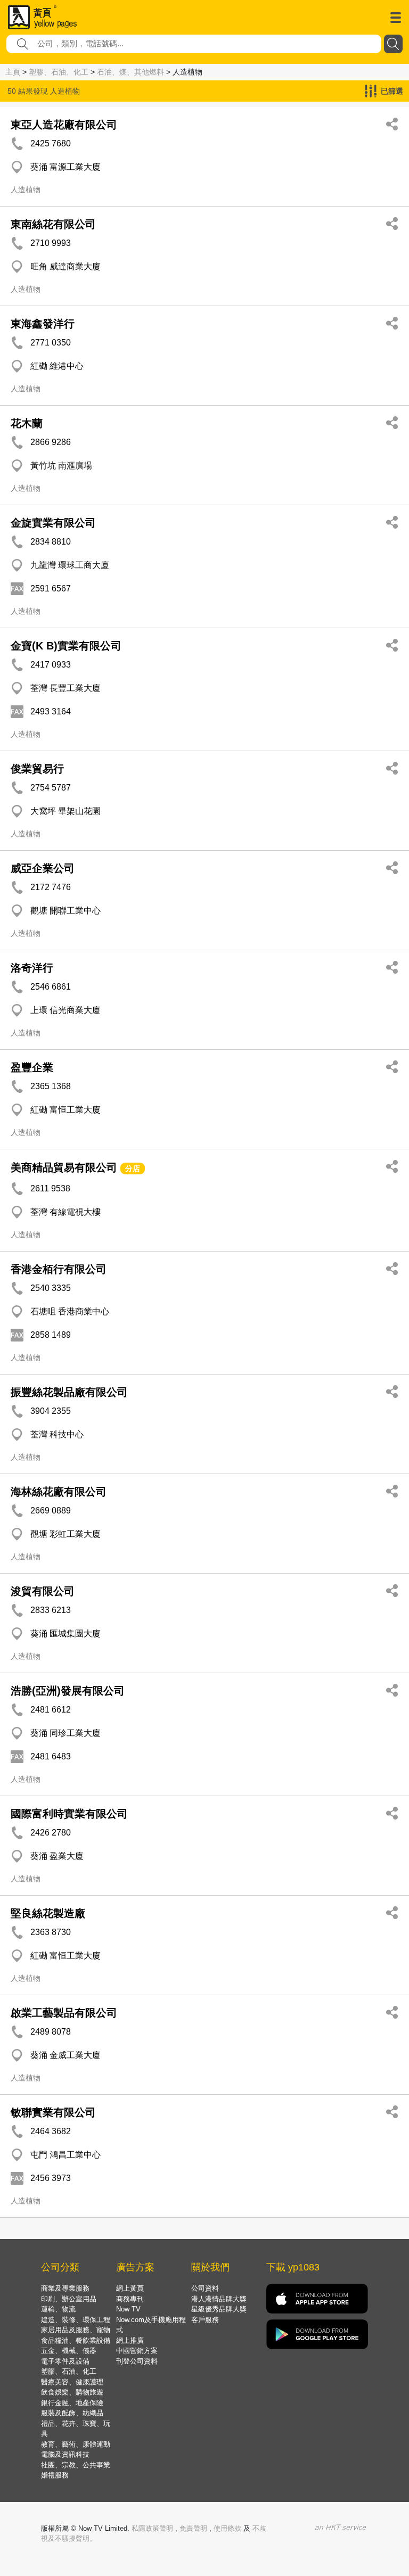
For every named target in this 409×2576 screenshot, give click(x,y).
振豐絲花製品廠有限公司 (69, 1392)
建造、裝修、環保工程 (76, 2320)
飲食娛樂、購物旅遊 (72, 2392)
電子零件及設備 (65, 2361)
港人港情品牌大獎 (219, 2299)
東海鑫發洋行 (43, 324)
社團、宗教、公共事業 (76, 2465)
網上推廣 (130, 2340)
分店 (133, 1168)
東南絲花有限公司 (53, 224)
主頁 (13, 72)
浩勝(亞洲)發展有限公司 (68, 1691)
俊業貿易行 (37, 769)
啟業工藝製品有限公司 (64, 2013)
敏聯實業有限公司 (53, 2112)
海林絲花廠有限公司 (59, 1492)
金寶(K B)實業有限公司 (66, 646)
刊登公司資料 (137, 2361)
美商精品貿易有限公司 (64, 1167)
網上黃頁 (130, 2288)
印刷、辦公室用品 (69, 2299)
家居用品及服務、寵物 (76, 2330)
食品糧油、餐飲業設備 (76, 2340)
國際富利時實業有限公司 (69, 1814)
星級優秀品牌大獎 (219, 2309)
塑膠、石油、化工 (59, 72)
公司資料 (205, 2288)
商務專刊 (130, 2299)
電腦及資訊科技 (65, 2454)
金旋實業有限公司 (53, 523)
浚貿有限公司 (43, 1591)
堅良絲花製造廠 (48, 1913)
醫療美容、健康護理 (72, 2382)
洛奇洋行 (32, 968)
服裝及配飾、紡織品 (72, 2413)
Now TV (128, 2309)
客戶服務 (205, 2320)
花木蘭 (27, 423)
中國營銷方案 (137, 2351)
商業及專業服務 (65, 2288)
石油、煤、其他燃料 (130, 72)
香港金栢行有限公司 (59, 1269)
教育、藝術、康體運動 (76, 2444)
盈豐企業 (32, 1067)
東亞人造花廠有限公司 (64, 125)
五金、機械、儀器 (69, 2351)
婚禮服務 (55, 2475)
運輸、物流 (58, 2309)
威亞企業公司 (43, 868)
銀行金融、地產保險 (72, 2403)
